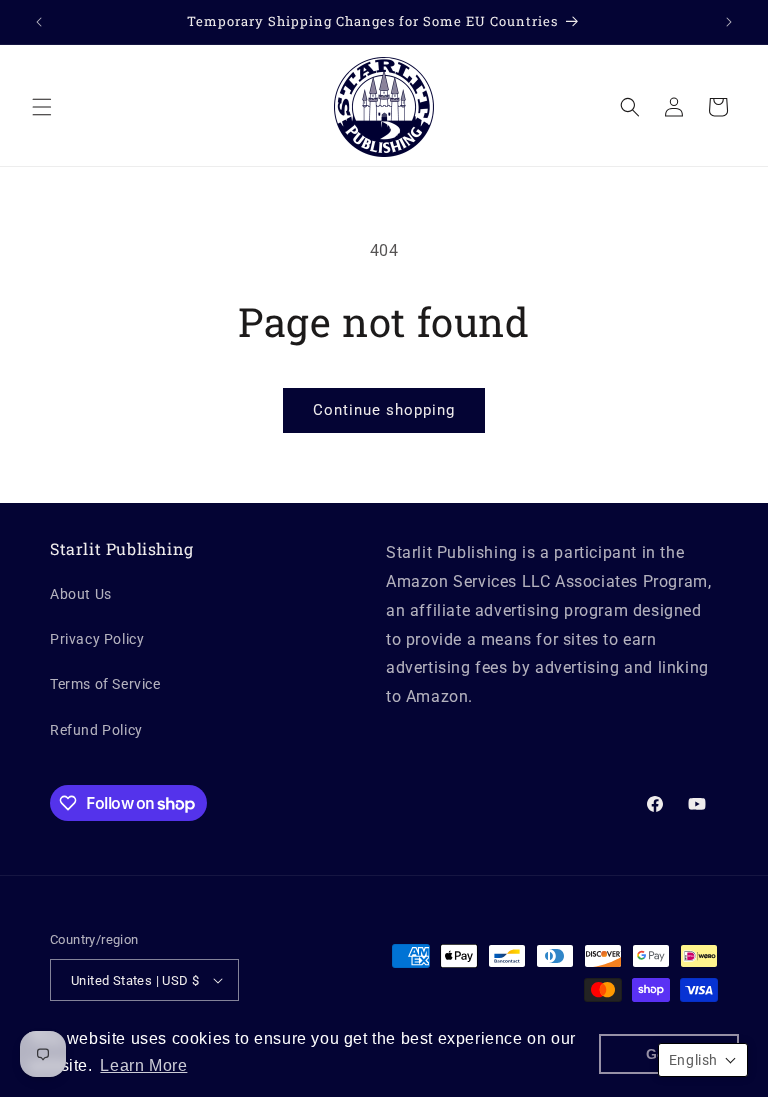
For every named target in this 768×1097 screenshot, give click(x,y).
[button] (42, 107)
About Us (81, 594)
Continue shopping (384, 410)
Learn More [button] (143, 1065)
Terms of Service (105, 684)
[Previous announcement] (39, 22)
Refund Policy (96, 730)
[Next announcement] (729, 22)
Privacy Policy (97, 639)
